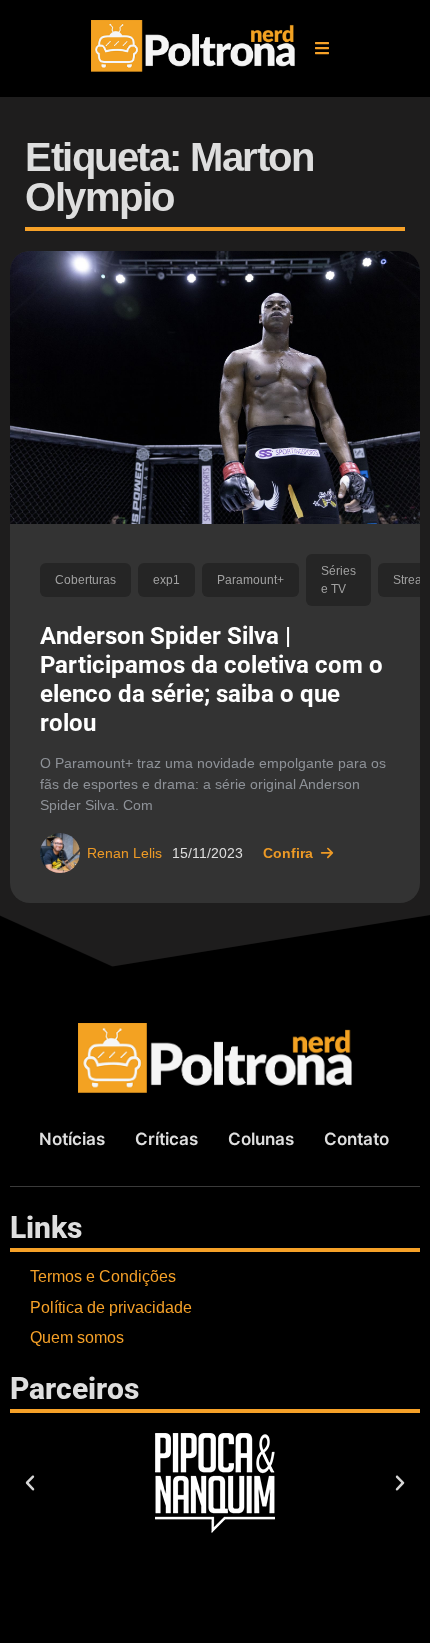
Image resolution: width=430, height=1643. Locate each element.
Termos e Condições (103, 1276)
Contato (356, 1139)
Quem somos (77, 1337)
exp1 (166, 580)
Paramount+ (250, 580)
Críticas (166, 1139)
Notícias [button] (72, 1139)
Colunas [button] (261, 1139)
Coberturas (85, 580)
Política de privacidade (111, 1307)
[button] (322, 48)
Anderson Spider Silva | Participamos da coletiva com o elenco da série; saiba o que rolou (211, 679)
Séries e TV (338, 580)
